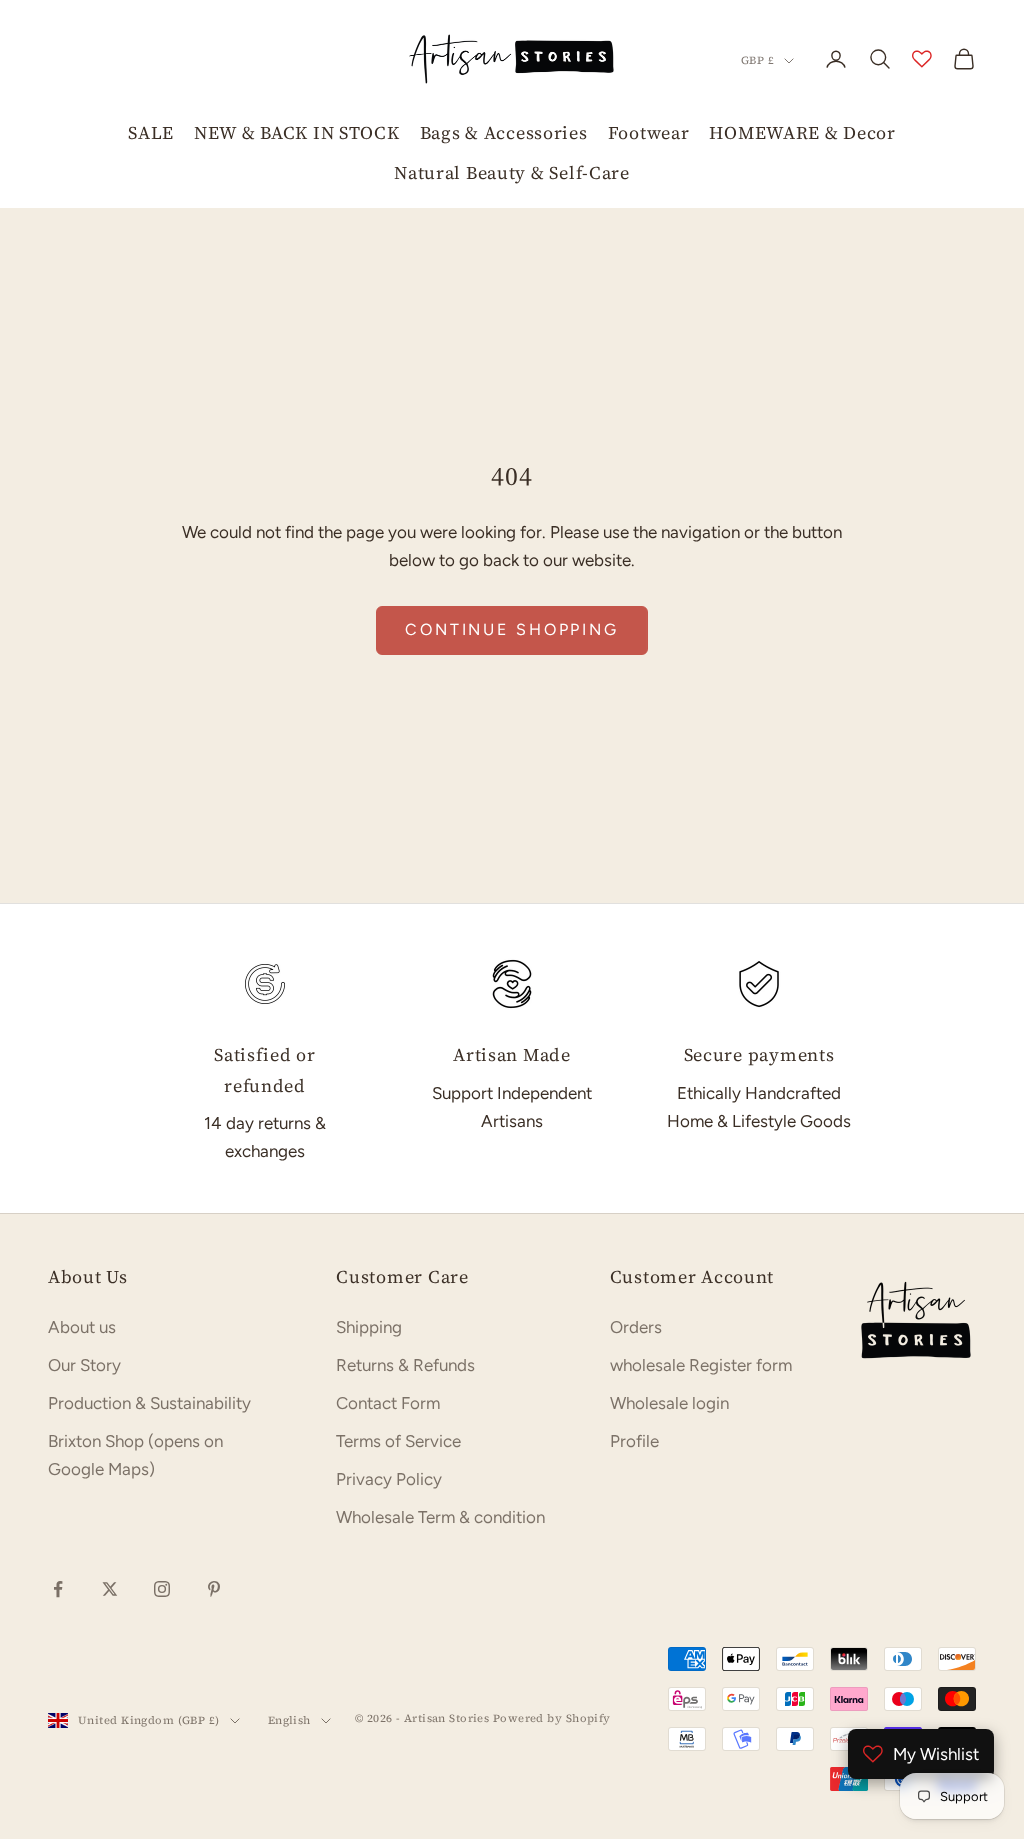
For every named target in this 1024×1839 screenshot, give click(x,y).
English (289, 1720)
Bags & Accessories (504, 132)
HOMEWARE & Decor (802, 132)
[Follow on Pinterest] (214, 1589)
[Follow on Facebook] (58, 1589)
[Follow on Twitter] (110, 1589)
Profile (634, 1441)
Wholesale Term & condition (440, 1517)
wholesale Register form (701, 1365)
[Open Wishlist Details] (922, 59)
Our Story (84, 1365)
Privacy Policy (389, 1479)
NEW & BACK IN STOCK (297, 132)
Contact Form (388, 1403)
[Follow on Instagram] (162, 1589)
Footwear (649, 132)
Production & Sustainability (149, 1403)
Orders (636, 1327)
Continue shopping (512, 629)
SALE (151, 132)
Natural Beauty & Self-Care (512, 172)
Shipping (369, 1327)
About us (82, 1327)
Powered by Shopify (552, 1718)
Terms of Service (398, 1441)
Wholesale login (669, 1403)
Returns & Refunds (405, 1365)
